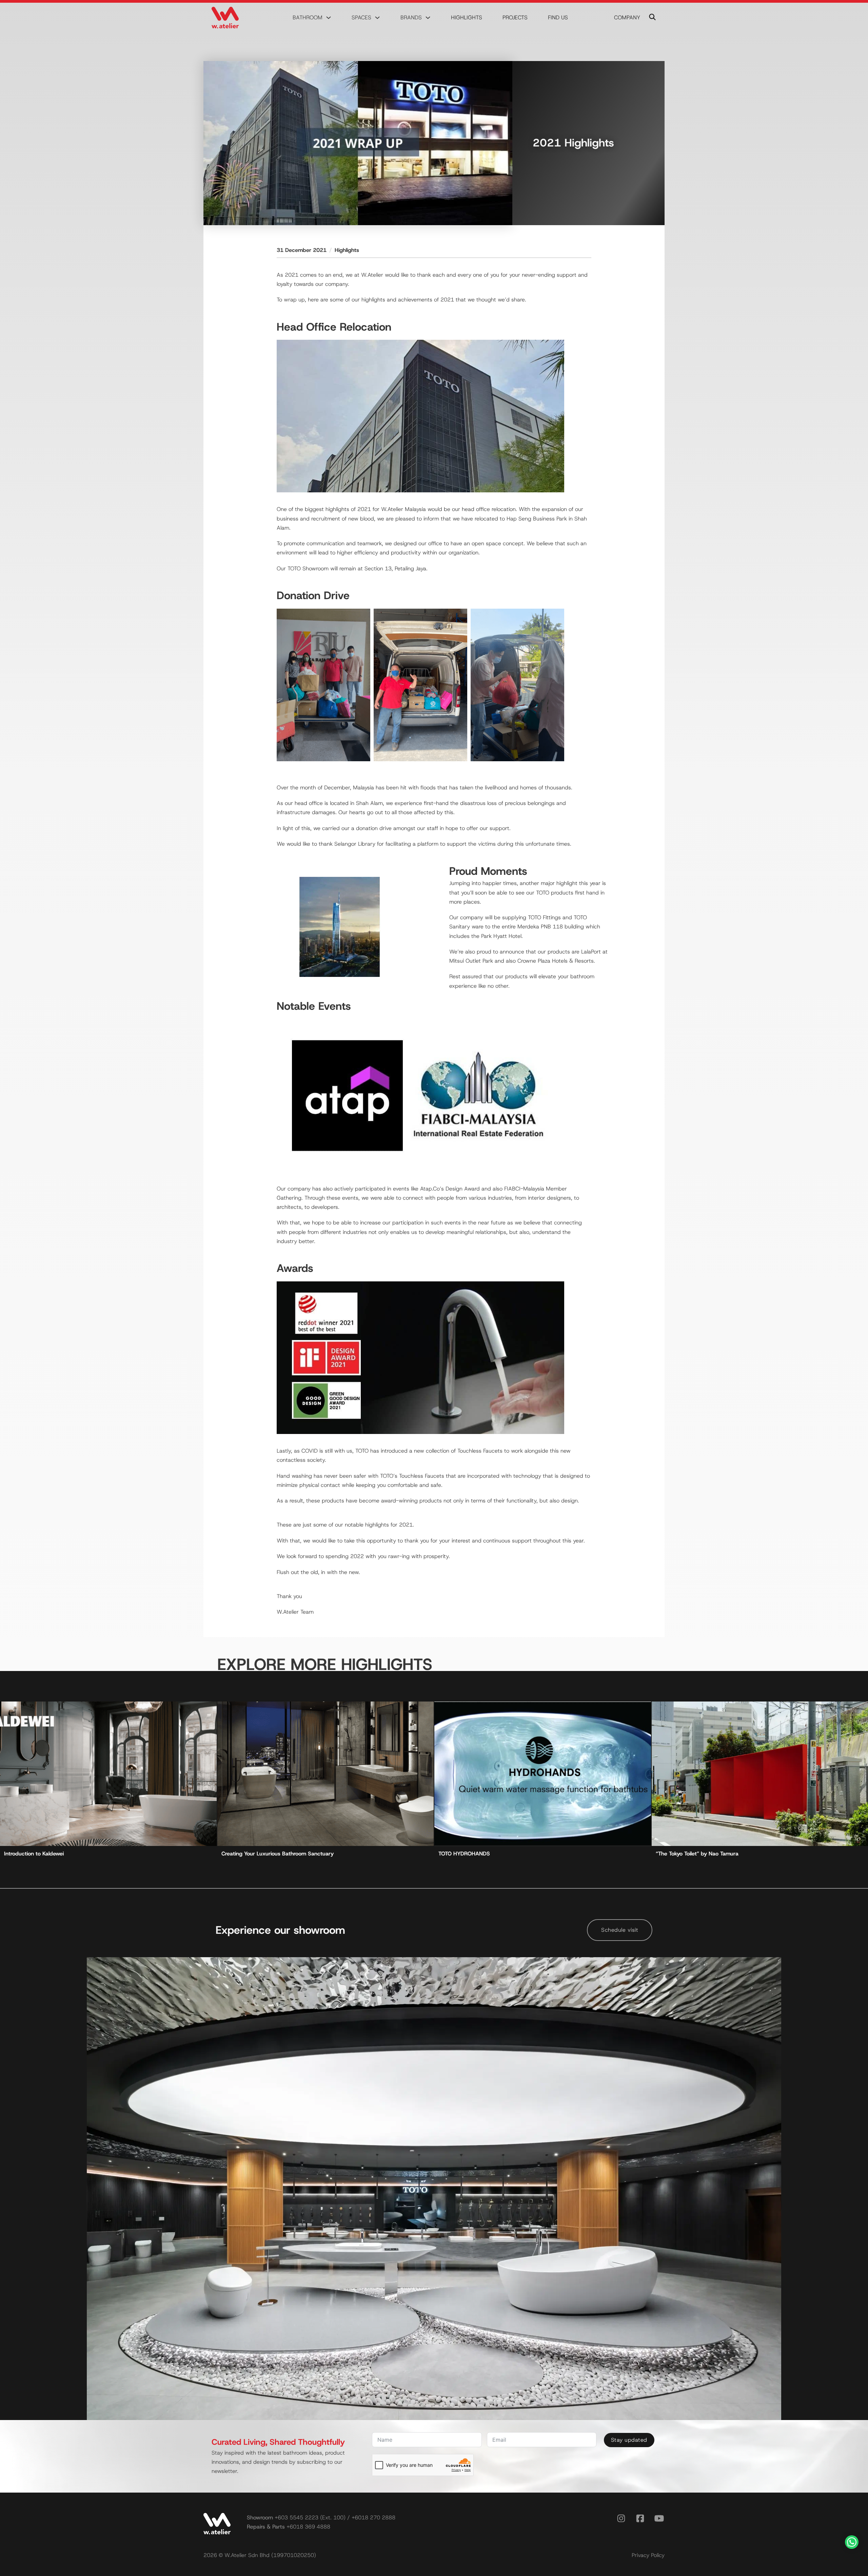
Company (627, 17)
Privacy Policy (648, 2555)
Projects (515, 17)
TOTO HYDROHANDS (464, 1854)
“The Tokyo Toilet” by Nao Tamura (697, 1854)
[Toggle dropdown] (329, 18)
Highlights (467, 17)
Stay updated (629, 2440)
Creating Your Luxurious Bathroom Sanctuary (278, 1854)
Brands (411, 17)
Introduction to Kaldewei (34, 1854)
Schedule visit (620, 1930)
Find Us (558, 17)
